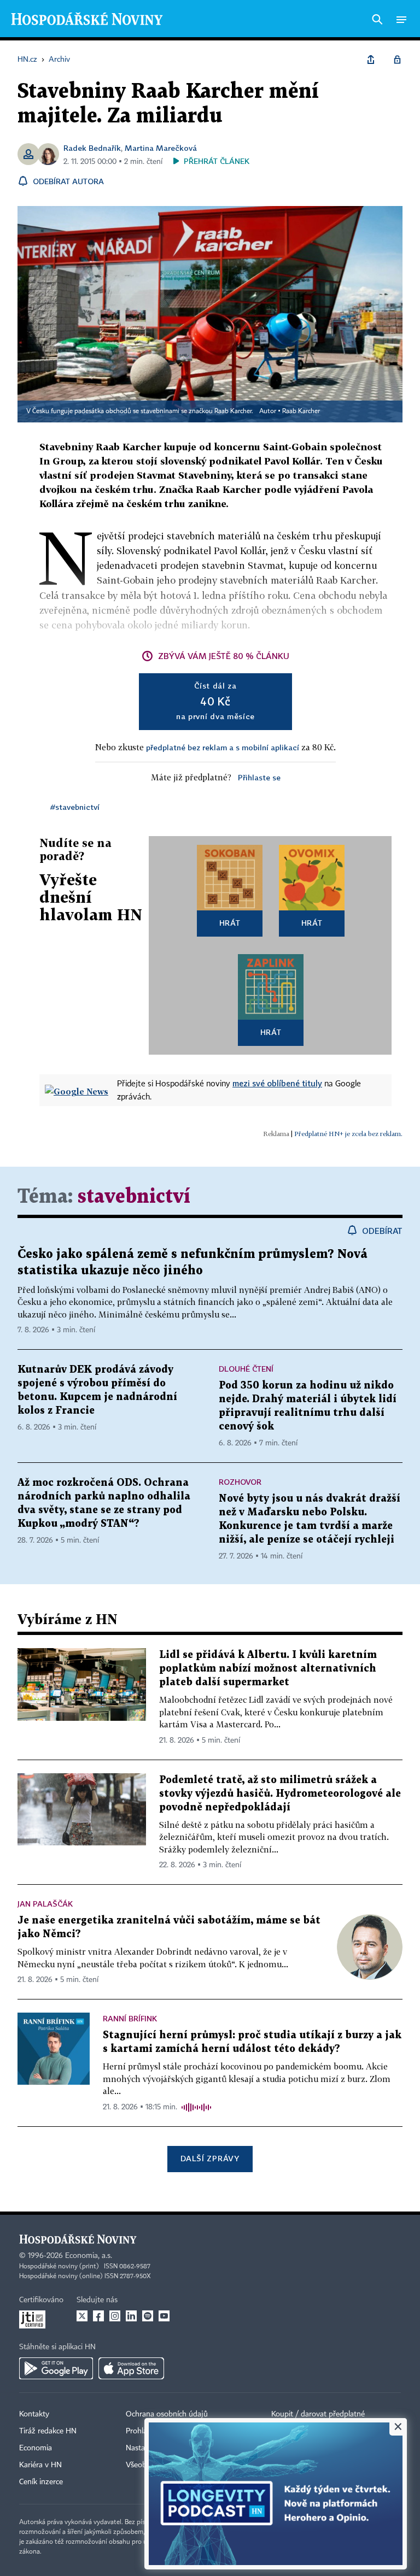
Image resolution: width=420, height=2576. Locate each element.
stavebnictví (134, 1197)
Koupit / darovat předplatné (318, 2414)
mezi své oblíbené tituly (277, 1083)
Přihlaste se (259, 777)
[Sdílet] (371, 60)
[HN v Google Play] (56, 2368)
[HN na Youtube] (164, 2316)
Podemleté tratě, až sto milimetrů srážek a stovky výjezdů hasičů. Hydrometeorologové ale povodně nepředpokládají (280, 1794)
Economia (36, 2448)
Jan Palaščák (45, 1904)
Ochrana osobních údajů (167, 2414)
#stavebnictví (75, 807)
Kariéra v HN (40, 2465)
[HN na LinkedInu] (131, 2316)
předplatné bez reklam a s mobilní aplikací (223, 747)
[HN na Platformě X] (82, 2316)
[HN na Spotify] (148, 2316)
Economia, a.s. (89, 2256)
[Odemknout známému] (397, 60)
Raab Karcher (301, 411)
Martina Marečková (161, 148)
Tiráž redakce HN (48, 2431)
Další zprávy (210, 2158)
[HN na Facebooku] (98, 2316)
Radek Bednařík (92, 148)
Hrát (230, 923)
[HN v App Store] (131, 2368)
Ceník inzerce (41, 2482)
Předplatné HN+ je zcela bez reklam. (348, 1134)
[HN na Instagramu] (115, 2316)
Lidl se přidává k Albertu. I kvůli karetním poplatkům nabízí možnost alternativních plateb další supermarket (268, 1669)
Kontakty (34, 2414)
